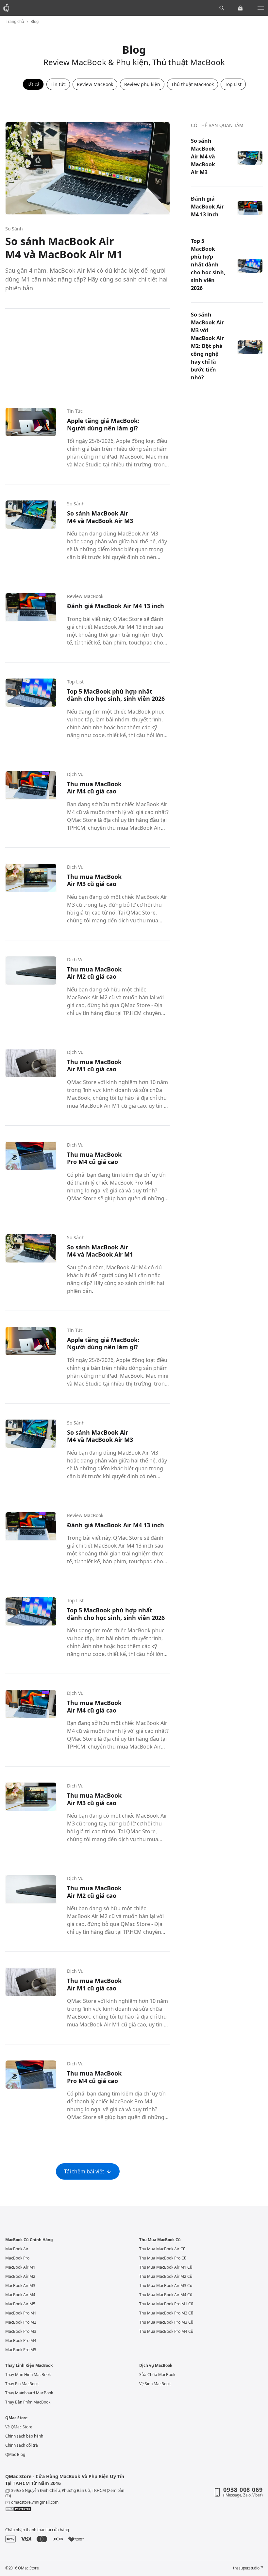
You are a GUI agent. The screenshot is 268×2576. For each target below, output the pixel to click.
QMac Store (16, 2418)
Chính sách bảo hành (24, 2436)
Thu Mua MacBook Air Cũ (162, 2249)
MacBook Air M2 (20, 2276)
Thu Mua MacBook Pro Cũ (163, 2258)
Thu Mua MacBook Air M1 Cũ (166, 2267)
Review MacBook (85, 596)
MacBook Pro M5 (21, 2350)
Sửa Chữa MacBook (157, 2375)
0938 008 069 (243, 2490)
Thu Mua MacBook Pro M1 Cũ (166, 2304)
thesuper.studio (248, 2568)
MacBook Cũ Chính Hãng (29, 2240)
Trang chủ (15, 22)
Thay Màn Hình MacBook (28, 2375)
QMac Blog (15, 2454)
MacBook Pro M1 (21, 2313)
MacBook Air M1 (20, 2267)
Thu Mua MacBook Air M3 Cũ (166, 2286)
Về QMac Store (19, 2427)
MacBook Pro (17, 2258)
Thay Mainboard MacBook (29, 2393)
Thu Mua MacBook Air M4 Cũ (166, 2295)
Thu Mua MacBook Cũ (160, 2240)
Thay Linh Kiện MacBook (29, 2366)
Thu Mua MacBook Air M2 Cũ (166, 2276)
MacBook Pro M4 (21, 2340)
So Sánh (14, 229)
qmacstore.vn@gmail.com (35, 2502)
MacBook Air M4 (20, 2295)
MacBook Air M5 (20, 2304)
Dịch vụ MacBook (156, 2366)
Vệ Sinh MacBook (155, 2384)
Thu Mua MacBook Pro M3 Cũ (166, 2322)
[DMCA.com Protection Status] (66, 2509)
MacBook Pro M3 (21, 2331)
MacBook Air (17, 2249)
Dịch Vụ (75, 774)
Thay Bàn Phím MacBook (28, 2402)
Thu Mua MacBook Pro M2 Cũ (166, 2313)
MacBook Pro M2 (21, 2322)
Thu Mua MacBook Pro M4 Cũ (166, 2331)
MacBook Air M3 (20, 2286)
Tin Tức (75, 411)
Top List (75, 682)
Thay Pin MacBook (22, 2384)
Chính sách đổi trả (22, 2445)
